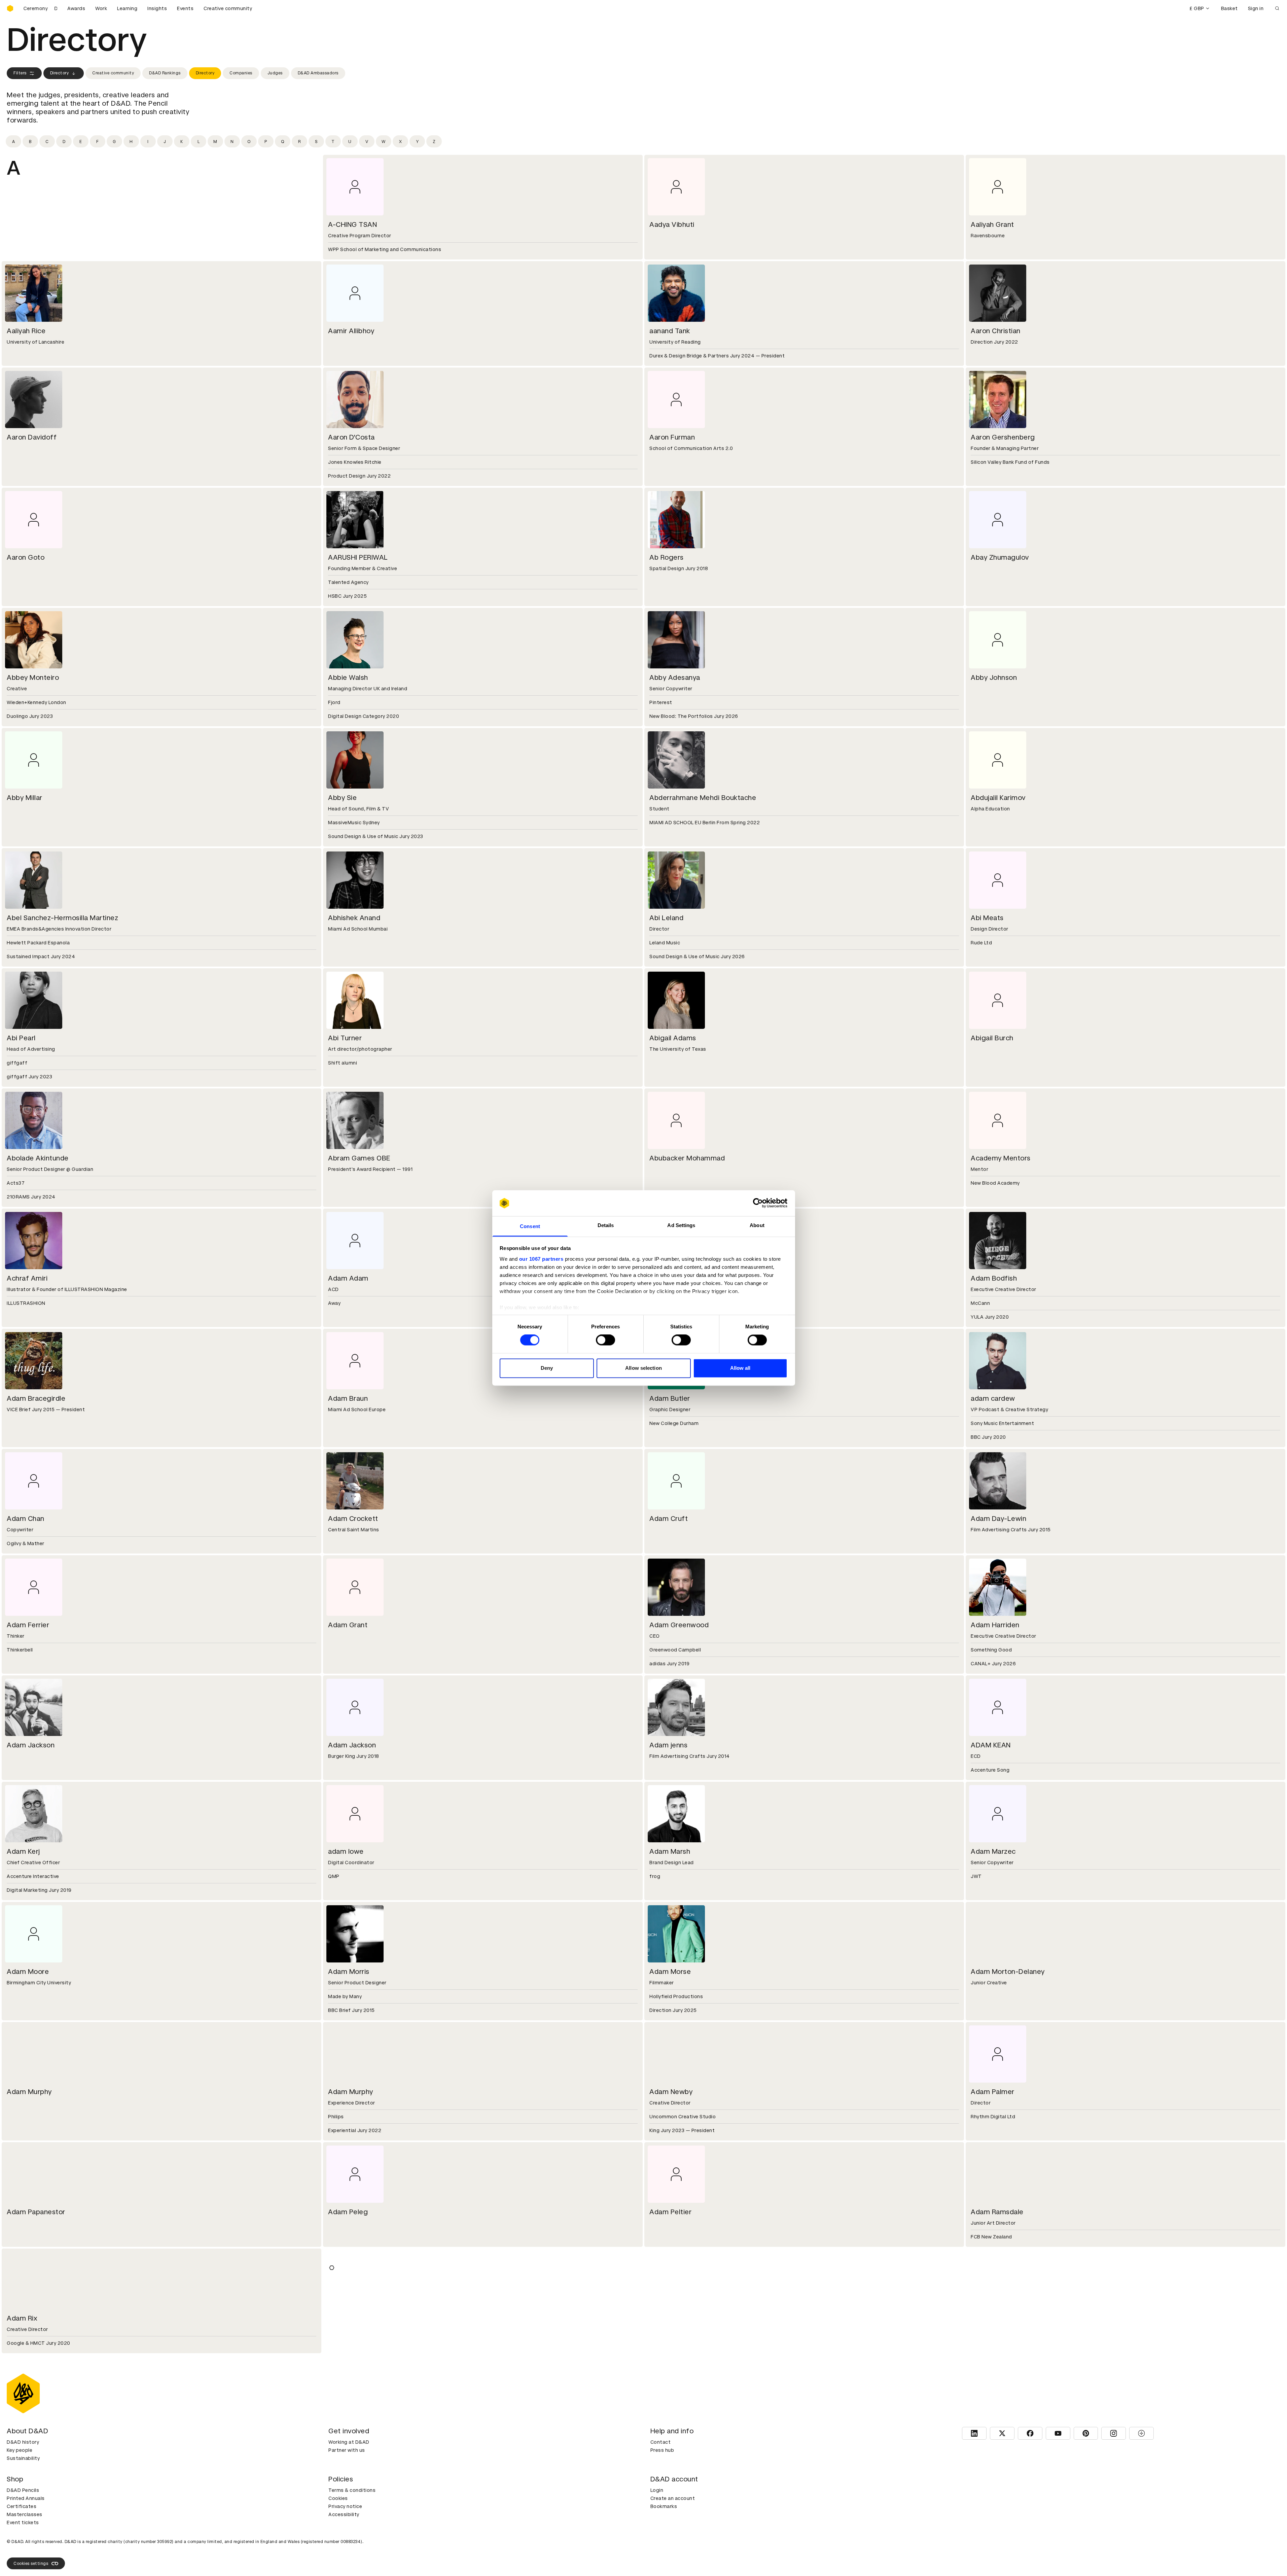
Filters (20, 73)
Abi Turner (345, 1038)
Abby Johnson (994, 677)
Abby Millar (25, 798)
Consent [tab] (530, 1226)
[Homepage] (10, 8)
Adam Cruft (669, 1519)
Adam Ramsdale (997, 2212)
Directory (60, 73)
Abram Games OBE (359, 1158)
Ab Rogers (667, 557)
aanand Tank (670, 331)
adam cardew (993, 1398)
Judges (275, 73)
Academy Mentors (1001, 1158)
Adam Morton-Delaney (1008, 1972)
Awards (76, 8)
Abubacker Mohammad (687, 1158)
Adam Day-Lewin (998, 1519)
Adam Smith (348, 2318)
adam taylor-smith (1001, 2318)
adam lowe (346, 1851)
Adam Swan (669, 2318)
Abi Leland (666, 918)
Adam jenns (668, 1745)
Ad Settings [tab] (681, 1225)
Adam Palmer (993, 2092)
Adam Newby (671, 2092)
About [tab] (757, 1225)
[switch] (605, 1340)
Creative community (228, 8)
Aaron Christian (996, 331)
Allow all (740, 1368)
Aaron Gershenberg (1003, 437)
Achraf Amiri (27, 1278)
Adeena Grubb (994, 2517)
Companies (241, 73)
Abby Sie (342, 798)
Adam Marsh (670, 1851)
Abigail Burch (992, 1038)
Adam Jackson (31, 1745)
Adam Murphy (29, 2092)
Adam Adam (348, 1278)
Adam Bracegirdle (36, 1398)
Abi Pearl (21, 1038)
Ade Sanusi (346, 2517)
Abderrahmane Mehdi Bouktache (703, 798)
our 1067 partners (541, 1259)
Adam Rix (22, 2318)
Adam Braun (348, 1398)
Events (185, 8)
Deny (547, 1368)
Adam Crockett (353, 1519)
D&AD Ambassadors (318, 73)
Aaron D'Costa (351, 437)
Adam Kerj (23, 1851)
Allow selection (643, 1368)
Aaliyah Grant (992, 224)
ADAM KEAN (991, 1745)
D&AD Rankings (165, 73)
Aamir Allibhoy (351, 331)
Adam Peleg (348, 2212)
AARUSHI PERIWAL (358, 557)
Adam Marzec (993, 1851)
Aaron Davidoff (32, 437)
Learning (127, 8)
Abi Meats (987, 918)
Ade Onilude (27, 2517)
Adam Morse (670, 1972)
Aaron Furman (672, 437)
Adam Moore (28, 1972)
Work (101, 8)
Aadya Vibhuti (672, 224)
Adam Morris (349, 1972)
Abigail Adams (673, 1038)
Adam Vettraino (354, 2425)
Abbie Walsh (348, 677)
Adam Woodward (999, 2425)
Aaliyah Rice (26, 331)
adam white (668, 2425)
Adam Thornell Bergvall (44, 2425)
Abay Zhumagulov (1000, 557)
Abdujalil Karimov (998, 798)
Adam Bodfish (994, 1278)
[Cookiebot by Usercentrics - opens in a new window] (758, 1203)
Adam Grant (348, 1625)
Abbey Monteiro (33, 677)
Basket (1229, 8)
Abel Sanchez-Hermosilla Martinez (62, 918)
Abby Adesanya (675, 677)
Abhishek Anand (354, 918)
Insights (157, 8)
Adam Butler (670, 1398)
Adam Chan (26, 1519)
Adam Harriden (995, 1625)
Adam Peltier (670, 2212)
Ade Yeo (663, 2517)
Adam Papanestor (36, 2212)
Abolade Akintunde (38, 1158)
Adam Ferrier (28, 1625)
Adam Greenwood (679, 1625)
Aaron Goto (26, 557)
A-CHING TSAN (352, 224)
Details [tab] (606, 1225)
